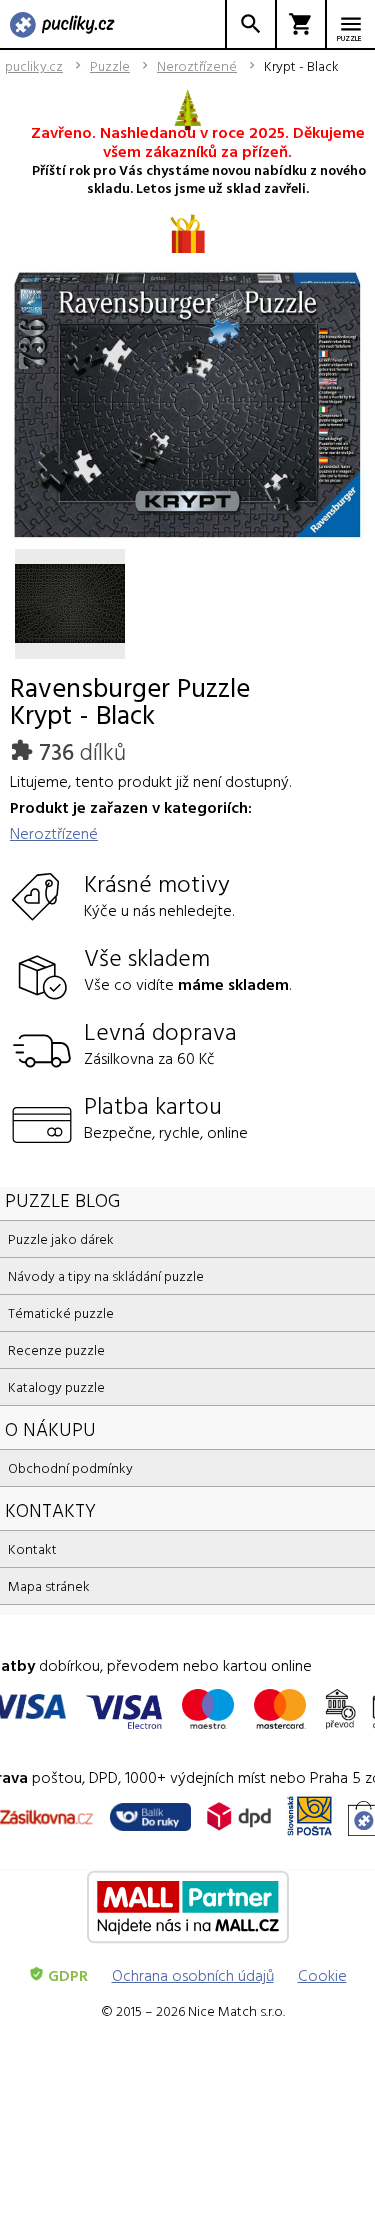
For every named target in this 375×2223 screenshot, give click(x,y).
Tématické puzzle (61, 1312)
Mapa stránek (49, 1585)
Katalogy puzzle (56, 1386)
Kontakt (32, 1548)
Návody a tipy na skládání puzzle (106, 1275)
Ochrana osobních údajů (193, 1975)
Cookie (322, 1975)
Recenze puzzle (56, 1349)
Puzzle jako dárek (61, 1238)
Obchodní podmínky (70, 1467)
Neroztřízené (197, 66)
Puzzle (110, 66)
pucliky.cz (34, 66)
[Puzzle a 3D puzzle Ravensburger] (62, 26)
